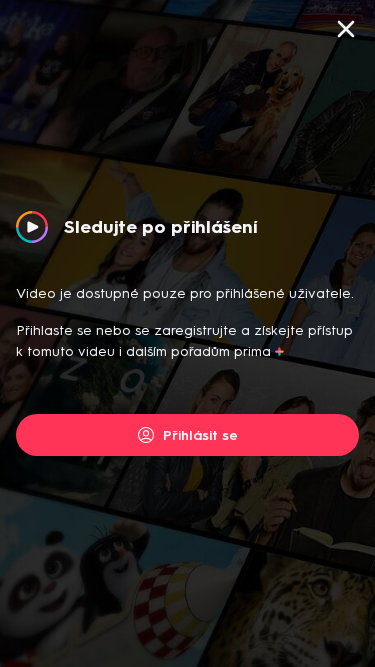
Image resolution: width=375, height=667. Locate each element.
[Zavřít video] (346, 29)
